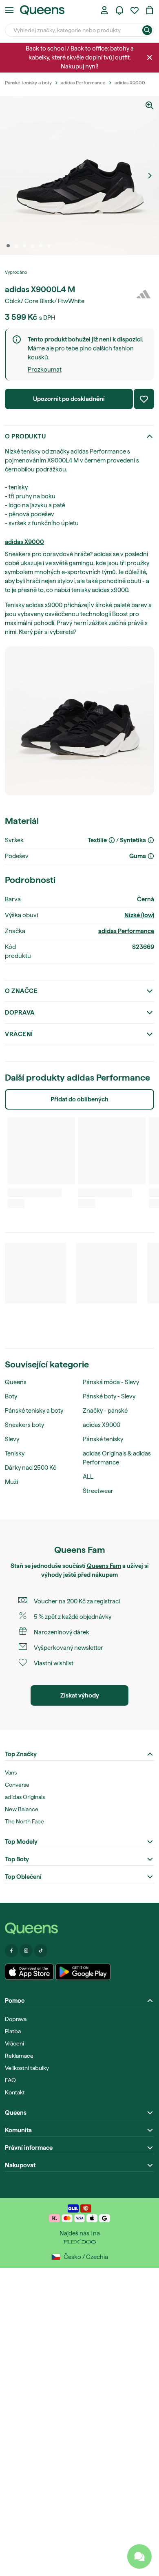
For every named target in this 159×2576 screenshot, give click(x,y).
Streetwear (98, 1491)
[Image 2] (16, 246)
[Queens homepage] (42, 10)
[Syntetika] (151, 840)
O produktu (25, 436)
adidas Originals (25, 1797)
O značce (21, 991)
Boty (11, 1396)
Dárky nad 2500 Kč (31, 1468)
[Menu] (9, 10)
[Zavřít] (150, 57)
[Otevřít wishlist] (135, 10)
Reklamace (19, 2056)
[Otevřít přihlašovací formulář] (104, 10)
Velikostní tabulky (27, 2068)
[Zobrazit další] (150, 176)
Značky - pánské (105, 1411)
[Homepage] (79, 1928)
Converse (17, 1785)
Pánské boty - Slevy (109, 1396)
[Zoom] (150, 106)
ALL (88, 1477)
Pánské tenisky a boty (34, 1411)
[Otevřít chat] (139, 2556)
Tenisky (15, 1453)
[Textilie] (112, 840)
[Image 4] (33, 246)
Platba (13, 2031)
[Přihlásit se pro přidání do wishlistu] (144, 399)
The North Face (24, 1821)
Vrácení (19, 1034)
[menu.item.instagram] (26, 1951)
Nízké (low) (139, 915)
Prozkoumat (45, 370)
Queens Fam (104, 1566)
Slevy (12, 1439)
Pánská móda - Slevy (111, 1382)
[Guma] (151, 856)
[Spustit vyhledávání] (147, 30)
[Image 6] (49, 246)
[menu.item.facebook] (11, 1951)
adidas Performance (126, 931)
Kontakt (15, 2092)
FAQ (10, 2080)
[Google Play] (83, 1972)
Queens (16, 1382)
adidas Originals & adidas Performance (117, 1458)
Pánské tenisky (103, 1439)
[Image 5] (41, 246)
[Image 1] (8, 246)
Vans (11, 1772)
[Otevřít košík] (150, 10)
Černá (146, 899)
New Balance (22, 1809)
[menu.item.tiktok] (41, 1951)
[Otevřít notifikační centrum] (119, 10)
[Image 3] (24, 246)
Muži (11, 1482)
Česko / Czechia (86, 2257)
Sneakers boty (24, 1425)
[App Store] (29, 1972)
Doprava (20, 1013)
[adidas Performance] (144, 294)
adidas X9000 (24, 542)
